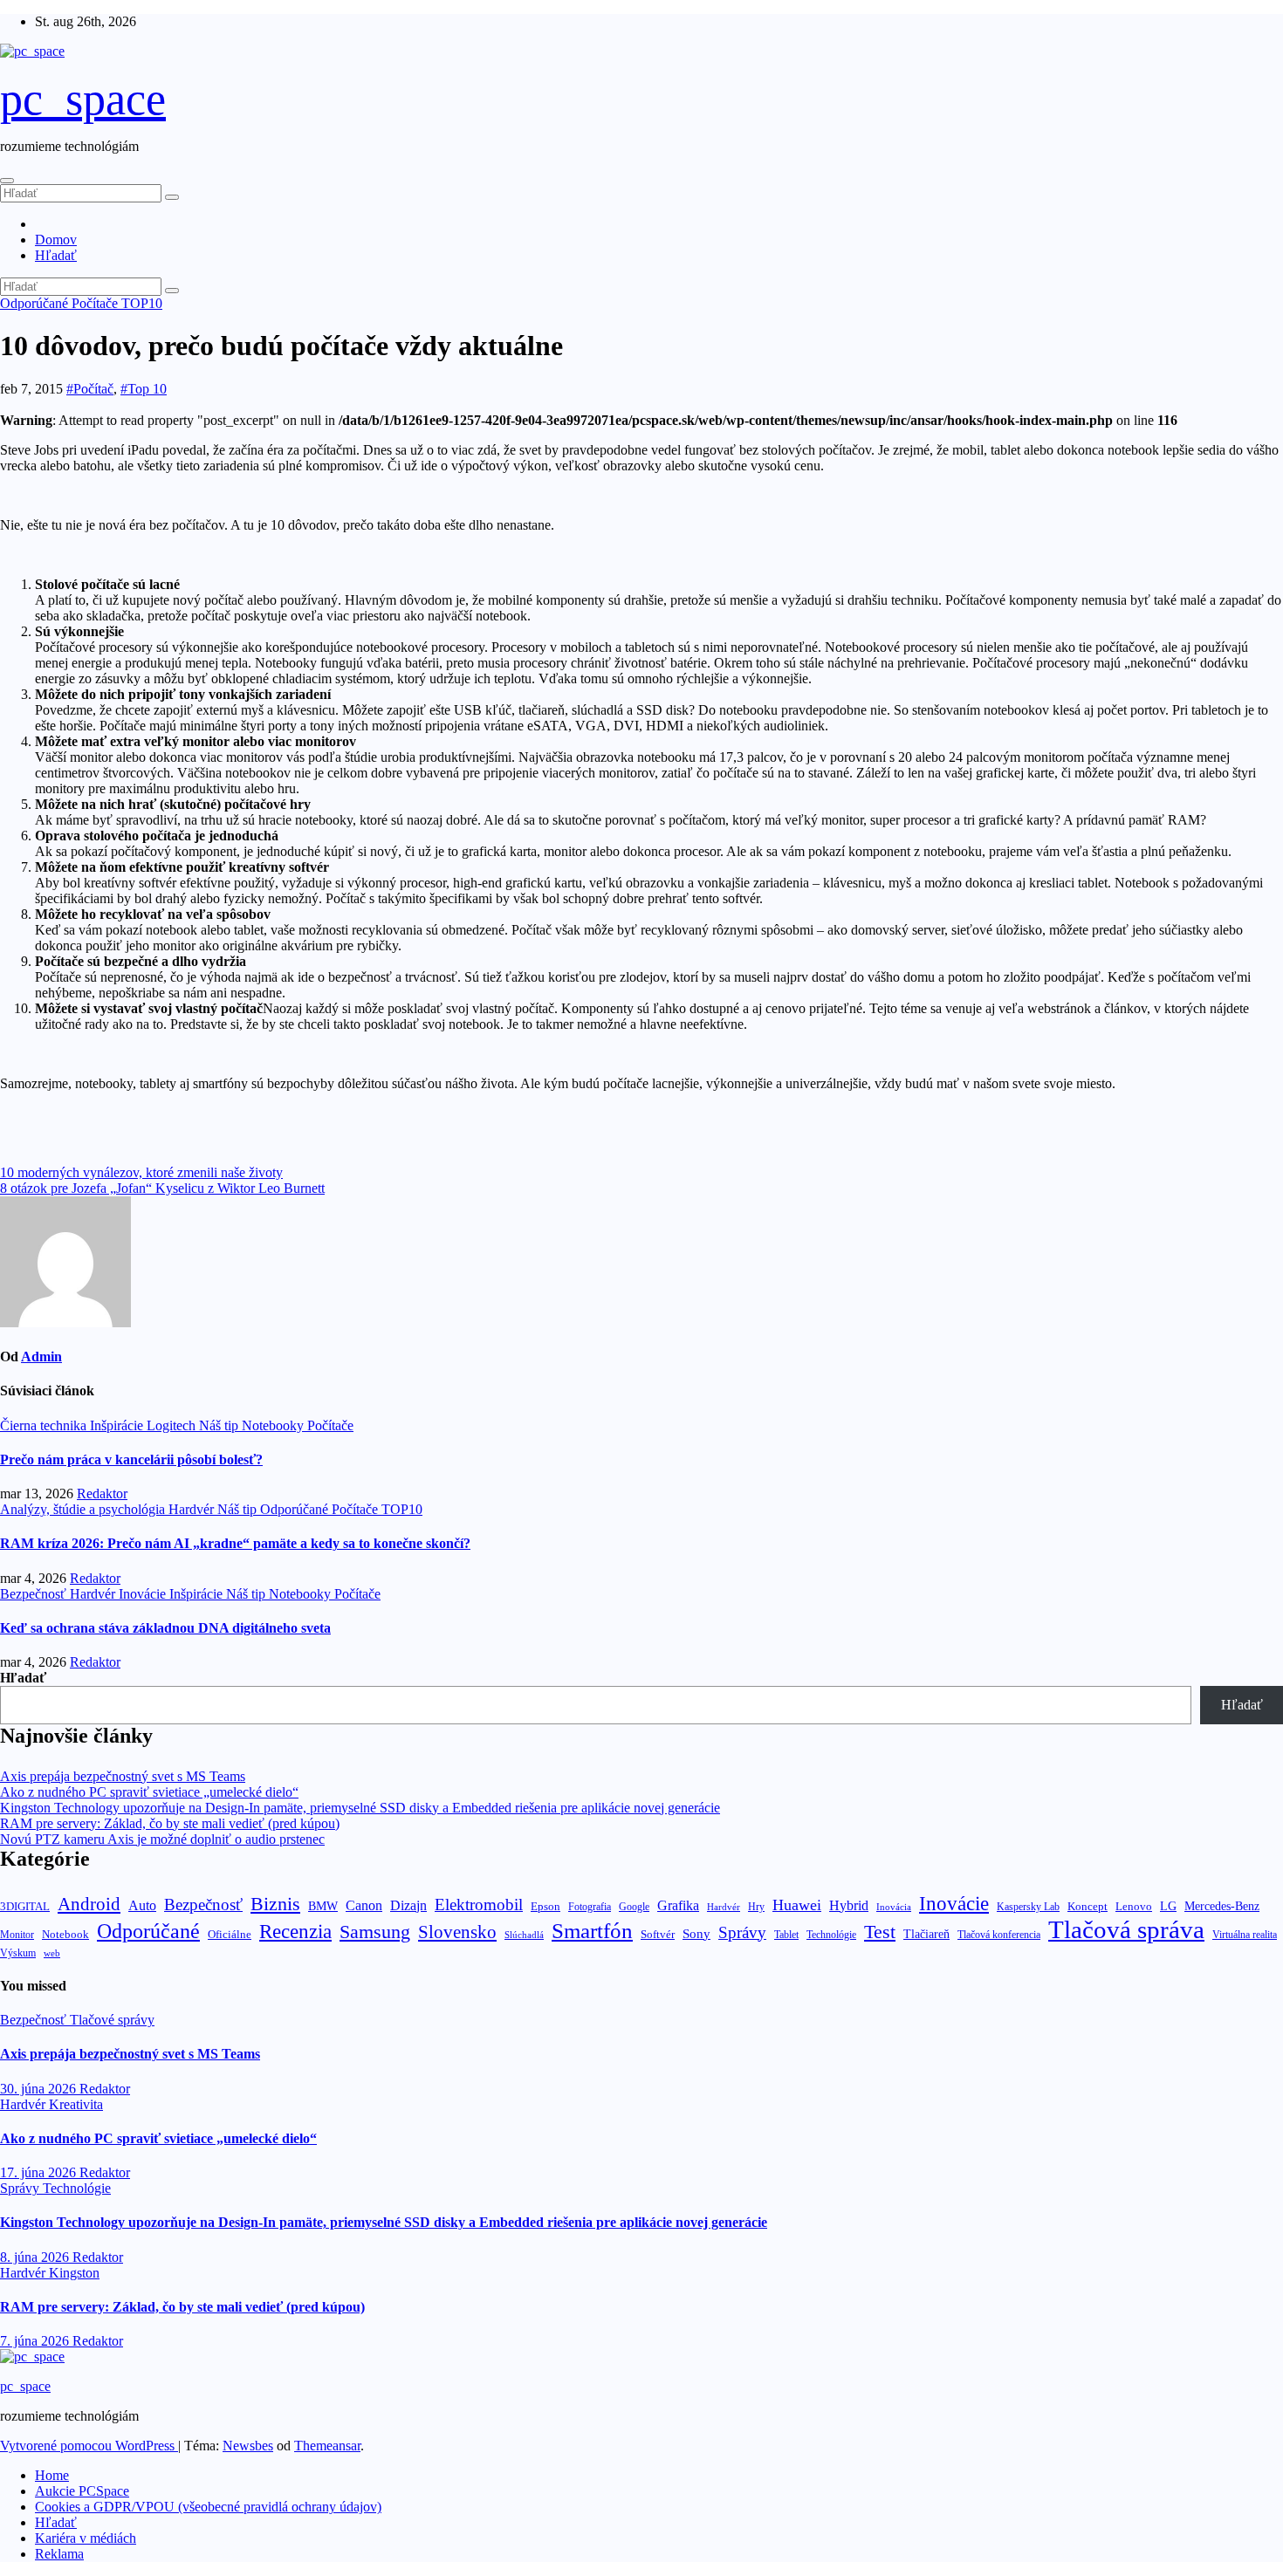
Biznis (275, 1904)
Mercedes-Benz (1222, 1906)
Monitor (17, 1935)
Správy (742, 1932)
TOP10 (142, 303)
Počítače (96, 303)
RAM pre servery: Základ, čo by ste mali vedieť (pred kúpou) (170, 1823)
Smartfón (592, 1931)
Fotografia (590, 1907)
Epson (545, 1906)
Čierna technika (45, 1425)
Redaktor (102, 1494)
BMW (323, 1906)
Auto (142, 1905)
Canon (364, 1905)
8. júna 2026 (36, 2257)
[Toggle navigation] (7, 181)
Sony (696, 1933)
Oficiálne (230, 1934)
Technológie (831, 1935)
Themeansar (327, 2446)
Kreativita (76, 2104)
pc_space (83, 99)
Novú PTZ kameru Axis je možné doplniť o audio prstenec (162, 1839)
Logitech (173, 1425)
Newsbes (248, 2446)
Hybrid (849, 1905)
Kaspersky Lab (1028, 1907)
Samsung (375, 1932)
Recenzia (295, 1932)
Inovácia (894, 1907)
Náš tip (220, 1425)
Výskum (18, 1953)
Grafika (678, 1905)
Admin (41, 1357)
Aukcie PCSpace (82, 2491)
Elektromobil (479, 1905)
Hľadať (56, 255)
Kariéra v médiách (86, 2538)
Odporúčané (36, 303)
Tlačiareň (926, 1934)
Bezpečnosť (35, 1594)
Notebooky (274, 1425)
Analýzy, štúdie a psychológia (84, 1509)
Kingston (74, 2273)
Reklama (59, 2554)
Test (880, 1932)
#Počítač (90, 389)
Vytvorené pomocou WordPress (89, 2446)
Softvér (658, 1934)
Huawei (797, 1905)
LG (1168, 1906)
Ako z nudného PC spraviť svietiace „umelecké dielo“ (149, 1792)
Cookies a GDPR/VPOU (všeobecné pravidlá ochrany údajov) (208, 2507)
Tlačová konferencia (999, 1935)
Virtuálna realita (1245, 1935)
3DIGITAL (25, 1906)
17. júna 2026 (40, 2172)
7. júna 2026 (36, 2341)
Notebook (65, 1935)
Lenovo (1134, 1907)
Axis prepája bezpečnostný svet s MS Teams (123, 1776)
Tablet (786, 1935)
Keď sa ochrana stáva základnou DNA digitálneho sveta (165, 1628)
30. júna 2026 (40, 2089)
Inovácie (144, 1594)
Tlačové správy (112, 2020)
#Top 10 (144, 389)
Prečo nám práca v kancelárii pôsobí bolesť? (131, 1459)
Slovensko (457, 1932)
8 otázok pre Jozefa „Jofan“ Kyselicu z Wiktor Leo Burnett (162, 1188)
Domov (56, 240)
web (52, 1953)
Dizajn (408, 1906)
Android (89, 1904)
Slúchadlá (524, 1935)
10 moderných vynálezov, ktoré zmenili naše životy (141, 1172)
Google (634, 1907)
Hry (756, 1907)
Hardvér (193, 1509)
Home (52, 2475)
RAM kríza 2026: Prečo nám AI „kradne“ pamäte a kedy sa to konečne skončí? (235, 1543)
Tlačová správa (1126, 1929)
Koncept (1087, 1906)
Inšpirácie (118, 1425)
